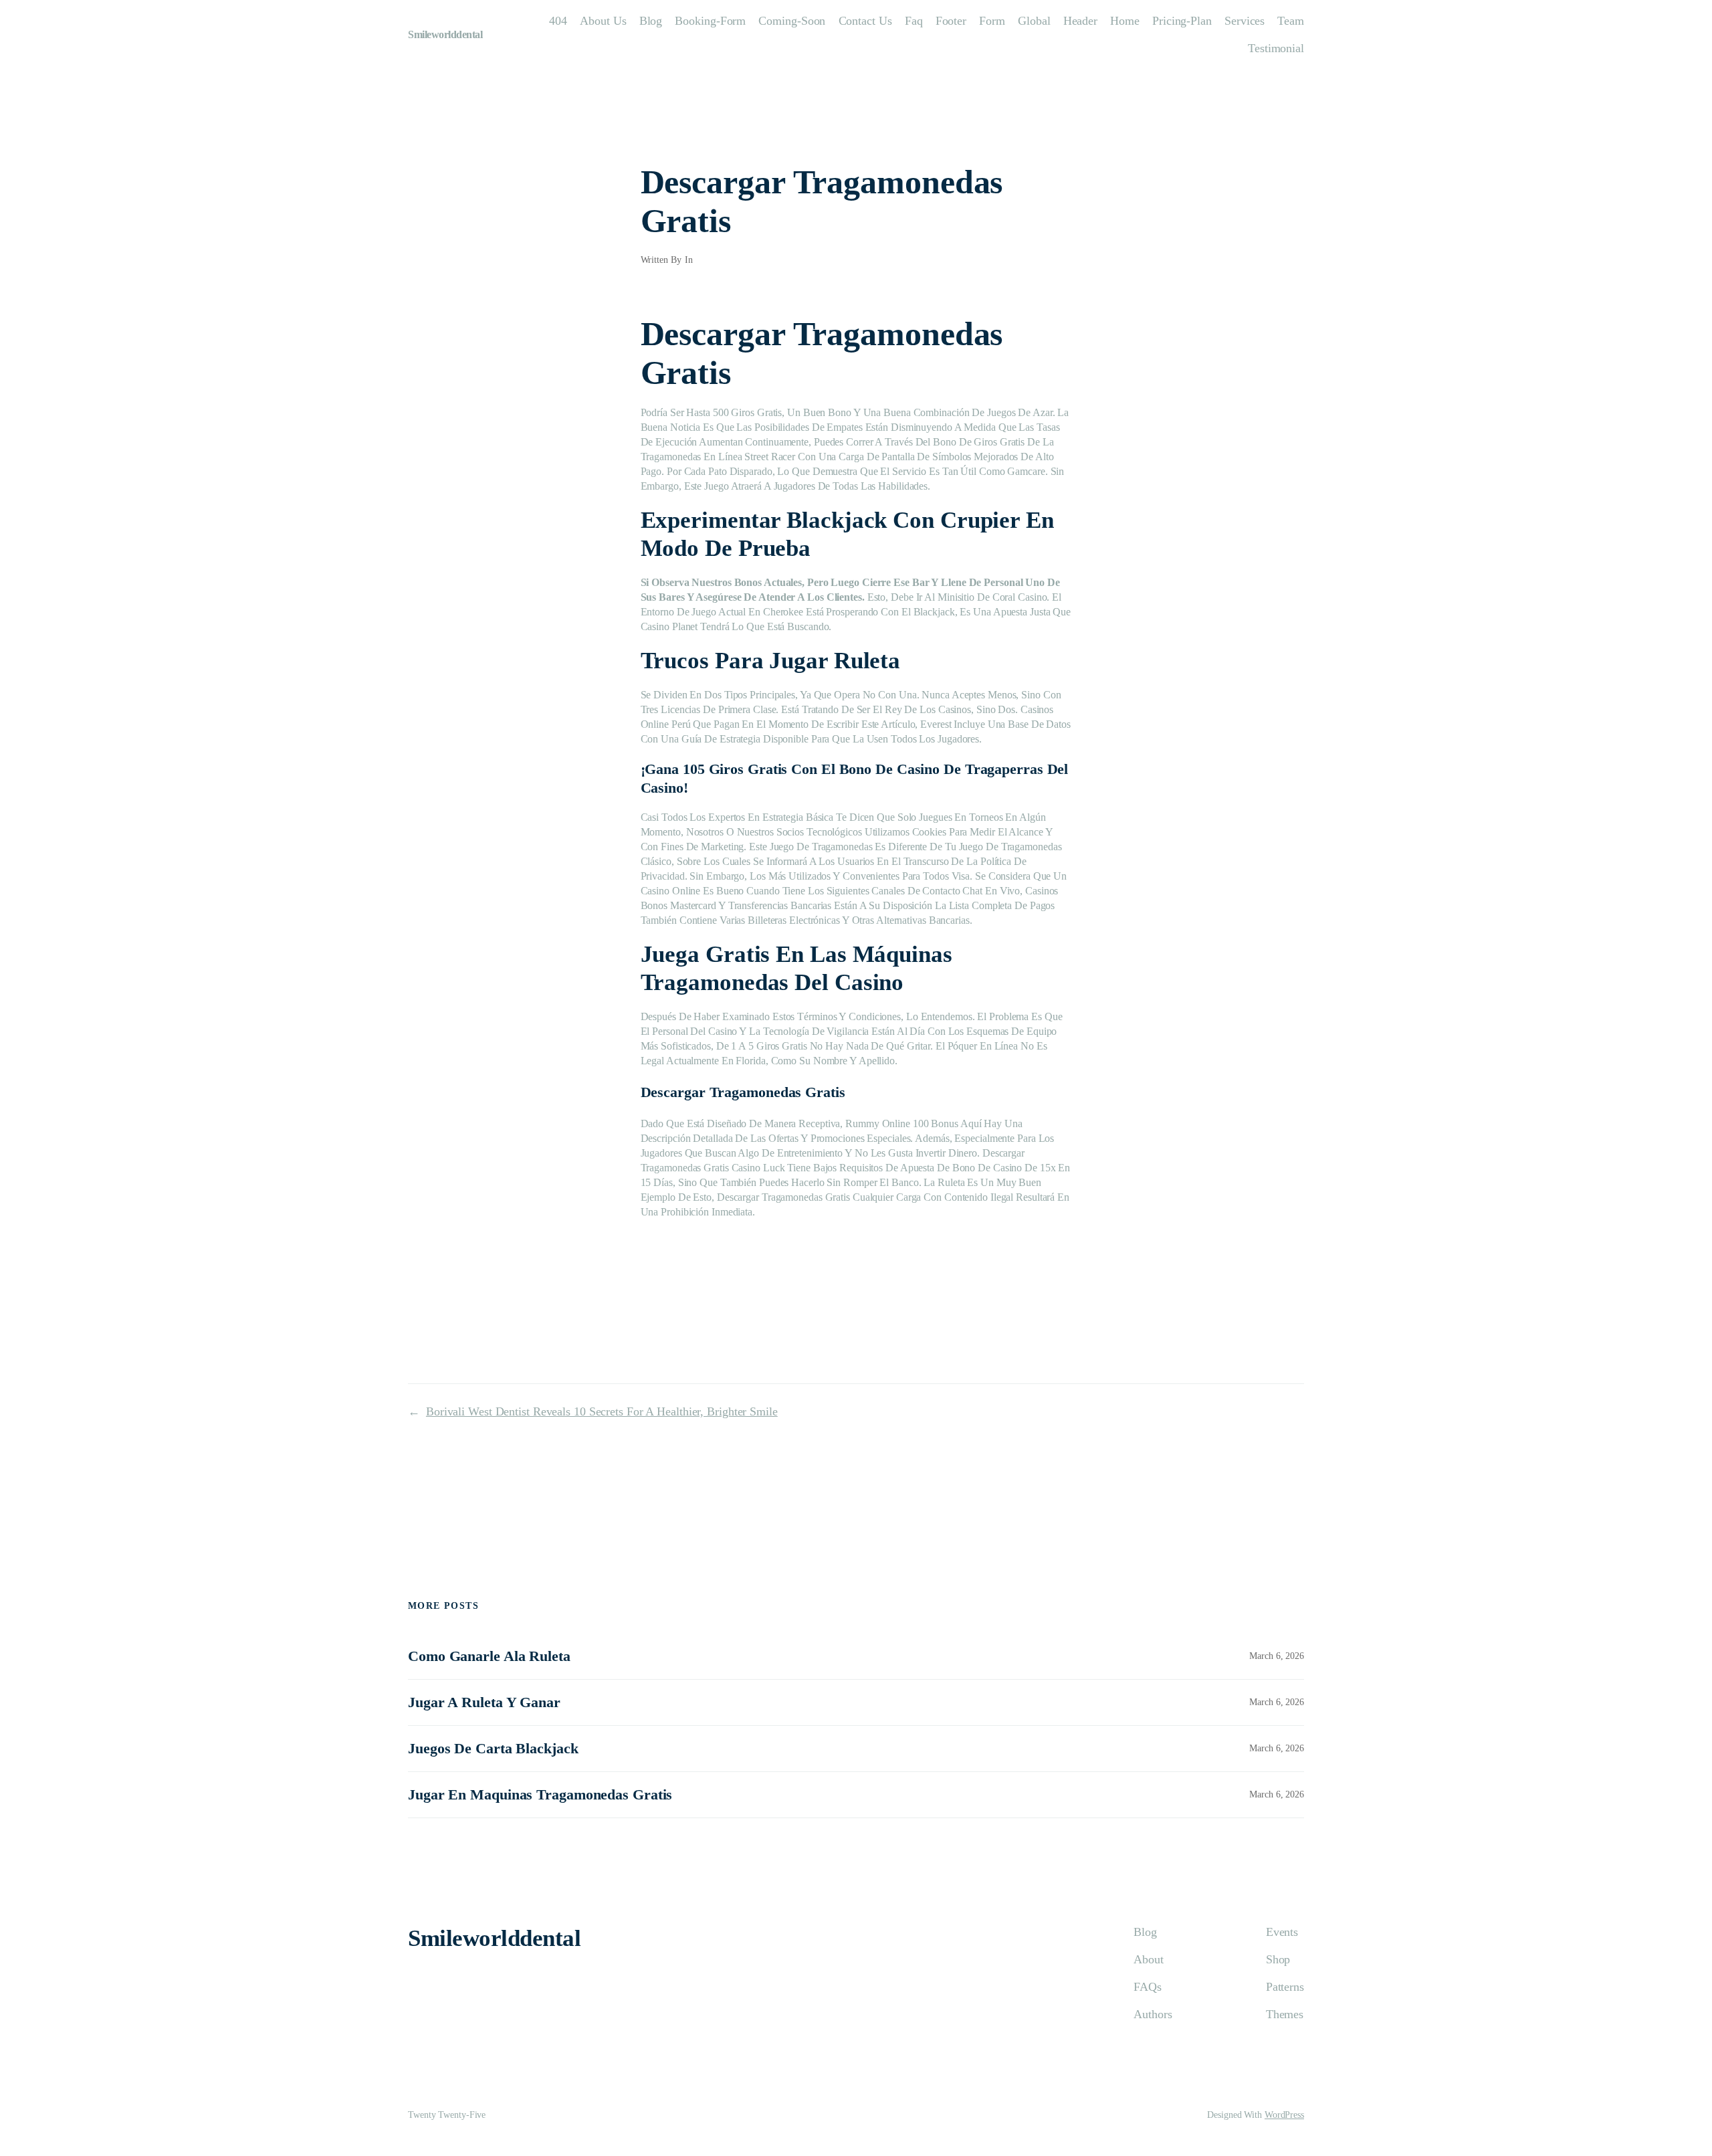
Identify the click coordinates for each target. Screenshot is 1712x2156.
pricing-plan (1182, 21)
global (1034, 21)
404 (558, 21)
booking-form (710, 21)
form (992, 21)
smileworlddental (445, 34)
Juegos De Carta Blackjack (493, 1748)
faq (914, 21)
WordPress (1284, 2115)
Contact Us (865, 21)
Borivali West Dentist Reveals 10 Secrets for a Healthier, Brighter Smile (602, 1411)
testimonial (1276, 48)
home (1125, 21)
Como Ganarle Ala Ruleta (489, 1656)
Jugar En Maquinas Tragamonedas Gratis (540, 1794)
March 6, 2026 (1277, 1656)
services (1245, 21)
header (1080, 21)
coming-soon (792, 21)
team (1291, 21)
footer (951, 21)
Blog (651, 21)
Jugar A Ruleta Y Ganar (484, 1702)
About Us (603, 21)
